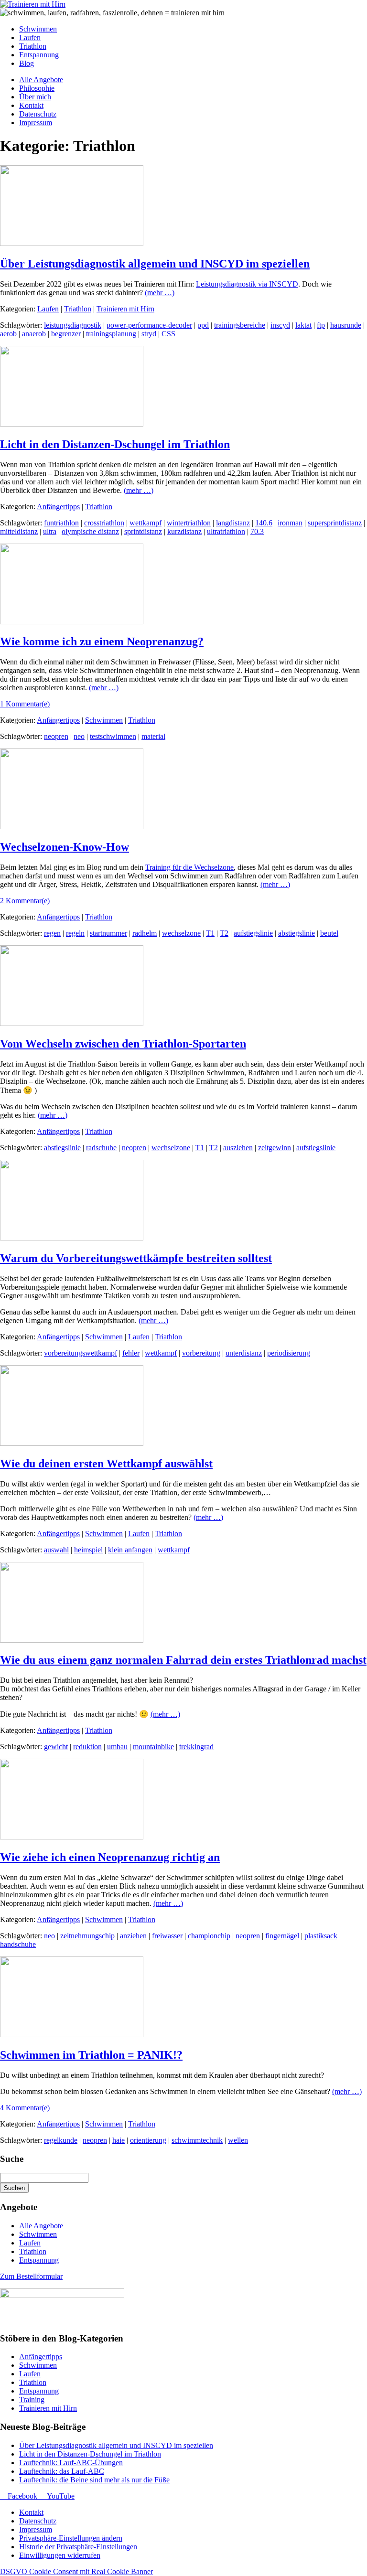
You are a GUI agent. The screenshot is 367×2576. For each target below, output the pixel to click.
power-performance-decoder (149, 325)
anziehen (133, 1936)
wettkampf (146, 523)
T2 (224, 933)
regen (52, 933)
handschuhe (18, 1944)
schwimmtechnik (197, 2140)
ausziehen (238, 1148)
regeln (75, 933)
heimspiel (88, 1550)
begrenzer (66, 334)
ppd (203, 325)
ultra (50, 531)
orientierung (148, 2140)
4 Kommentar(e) (25, 2108)
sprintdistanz (143, 531)
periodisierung (289, 1353)
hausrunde (346, 325)
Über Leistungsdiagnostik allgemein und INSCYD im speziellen (155, 264)
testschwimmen (113, 736)
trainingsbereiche (240, 325)
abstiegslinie (297, 933)
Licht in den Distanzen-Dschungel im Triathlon (115, 444)
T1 (210, 933)
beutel (329, 933)
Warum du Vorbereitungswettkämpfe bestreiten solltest (136, 1258)
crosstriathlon (104, 523)
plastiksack (321, 1936)
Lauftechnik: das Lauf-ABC (62, 2471)
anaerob (34, 334)
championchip (209, 1936)
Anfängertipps (58, 507)
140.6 (264, 523)
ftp (321, 325)
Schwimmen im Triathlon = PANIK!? (91, 2055)
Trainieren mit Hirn (125, 309)
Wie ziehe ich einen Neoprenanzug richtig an (110, 1857)
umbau (117, 1747)
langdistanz (233, 523)
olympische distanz (90, 531)
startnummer (108, 933)
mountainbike (153, 1747)
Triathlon (78, 309)
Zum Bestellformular (31, 2276)
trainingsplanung (111, 334)
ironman (290, 523)
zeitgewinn (275, 1148)
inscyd (280, 325)
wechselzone (181, 933)
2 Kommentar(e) (25, 901)
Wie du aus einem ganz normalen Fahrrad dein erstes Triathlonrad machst (183, 1660)
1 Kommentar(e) (25, 704)
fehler (131, 1353)
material (153, 736)
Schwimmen (104, 720)
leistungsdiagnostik (73, 325)
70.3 (257, 531)
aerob (8, 334)
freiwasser (167, 1936)
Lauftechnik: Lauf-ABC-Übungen (71, 2463)
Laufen (48, 309)
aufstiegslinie (253, 933)
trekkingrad (196, 1747)
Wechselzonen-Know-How (65, 847)
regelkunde (61, 2140)
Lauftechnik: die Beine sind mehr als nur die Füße (94, 2480)
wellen (238, 2140)
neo (79, 736)
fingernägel (282, 1936)
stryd (149, 334)
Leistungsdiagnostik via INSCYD (247, 284)
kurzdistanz (184, 531)
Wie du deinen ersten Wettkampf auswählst (106, 1464)
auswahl (56, 1550)
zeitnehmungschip (87, 1936)
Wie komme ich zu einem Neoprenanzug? (102, 641)
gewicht (56, 1747)
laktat (303, 325)
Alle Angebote (41, 2226)
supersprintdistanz (335, 523)
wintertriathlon (189, 523)
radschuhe (101, 1148)
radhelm (145, 933)
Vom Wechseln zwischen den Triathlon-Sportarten (123, 1044)
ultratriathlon (226, 531)
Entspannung (39, 2260)
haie (119, 2140)
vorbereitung (201, 1353)
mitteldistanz (19, 531)
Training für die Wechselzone (189, 867)
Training (32, 2400)
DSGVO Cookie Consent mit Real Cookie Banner (76, 2571)
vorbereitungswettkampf (81, 1353)
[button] (71, 2538)
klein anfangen (130, 1550)
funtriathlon (61, 523)
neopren (56, 736)
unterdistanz (244, 1353)
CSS (168, 334)
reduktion (87, 1747)
